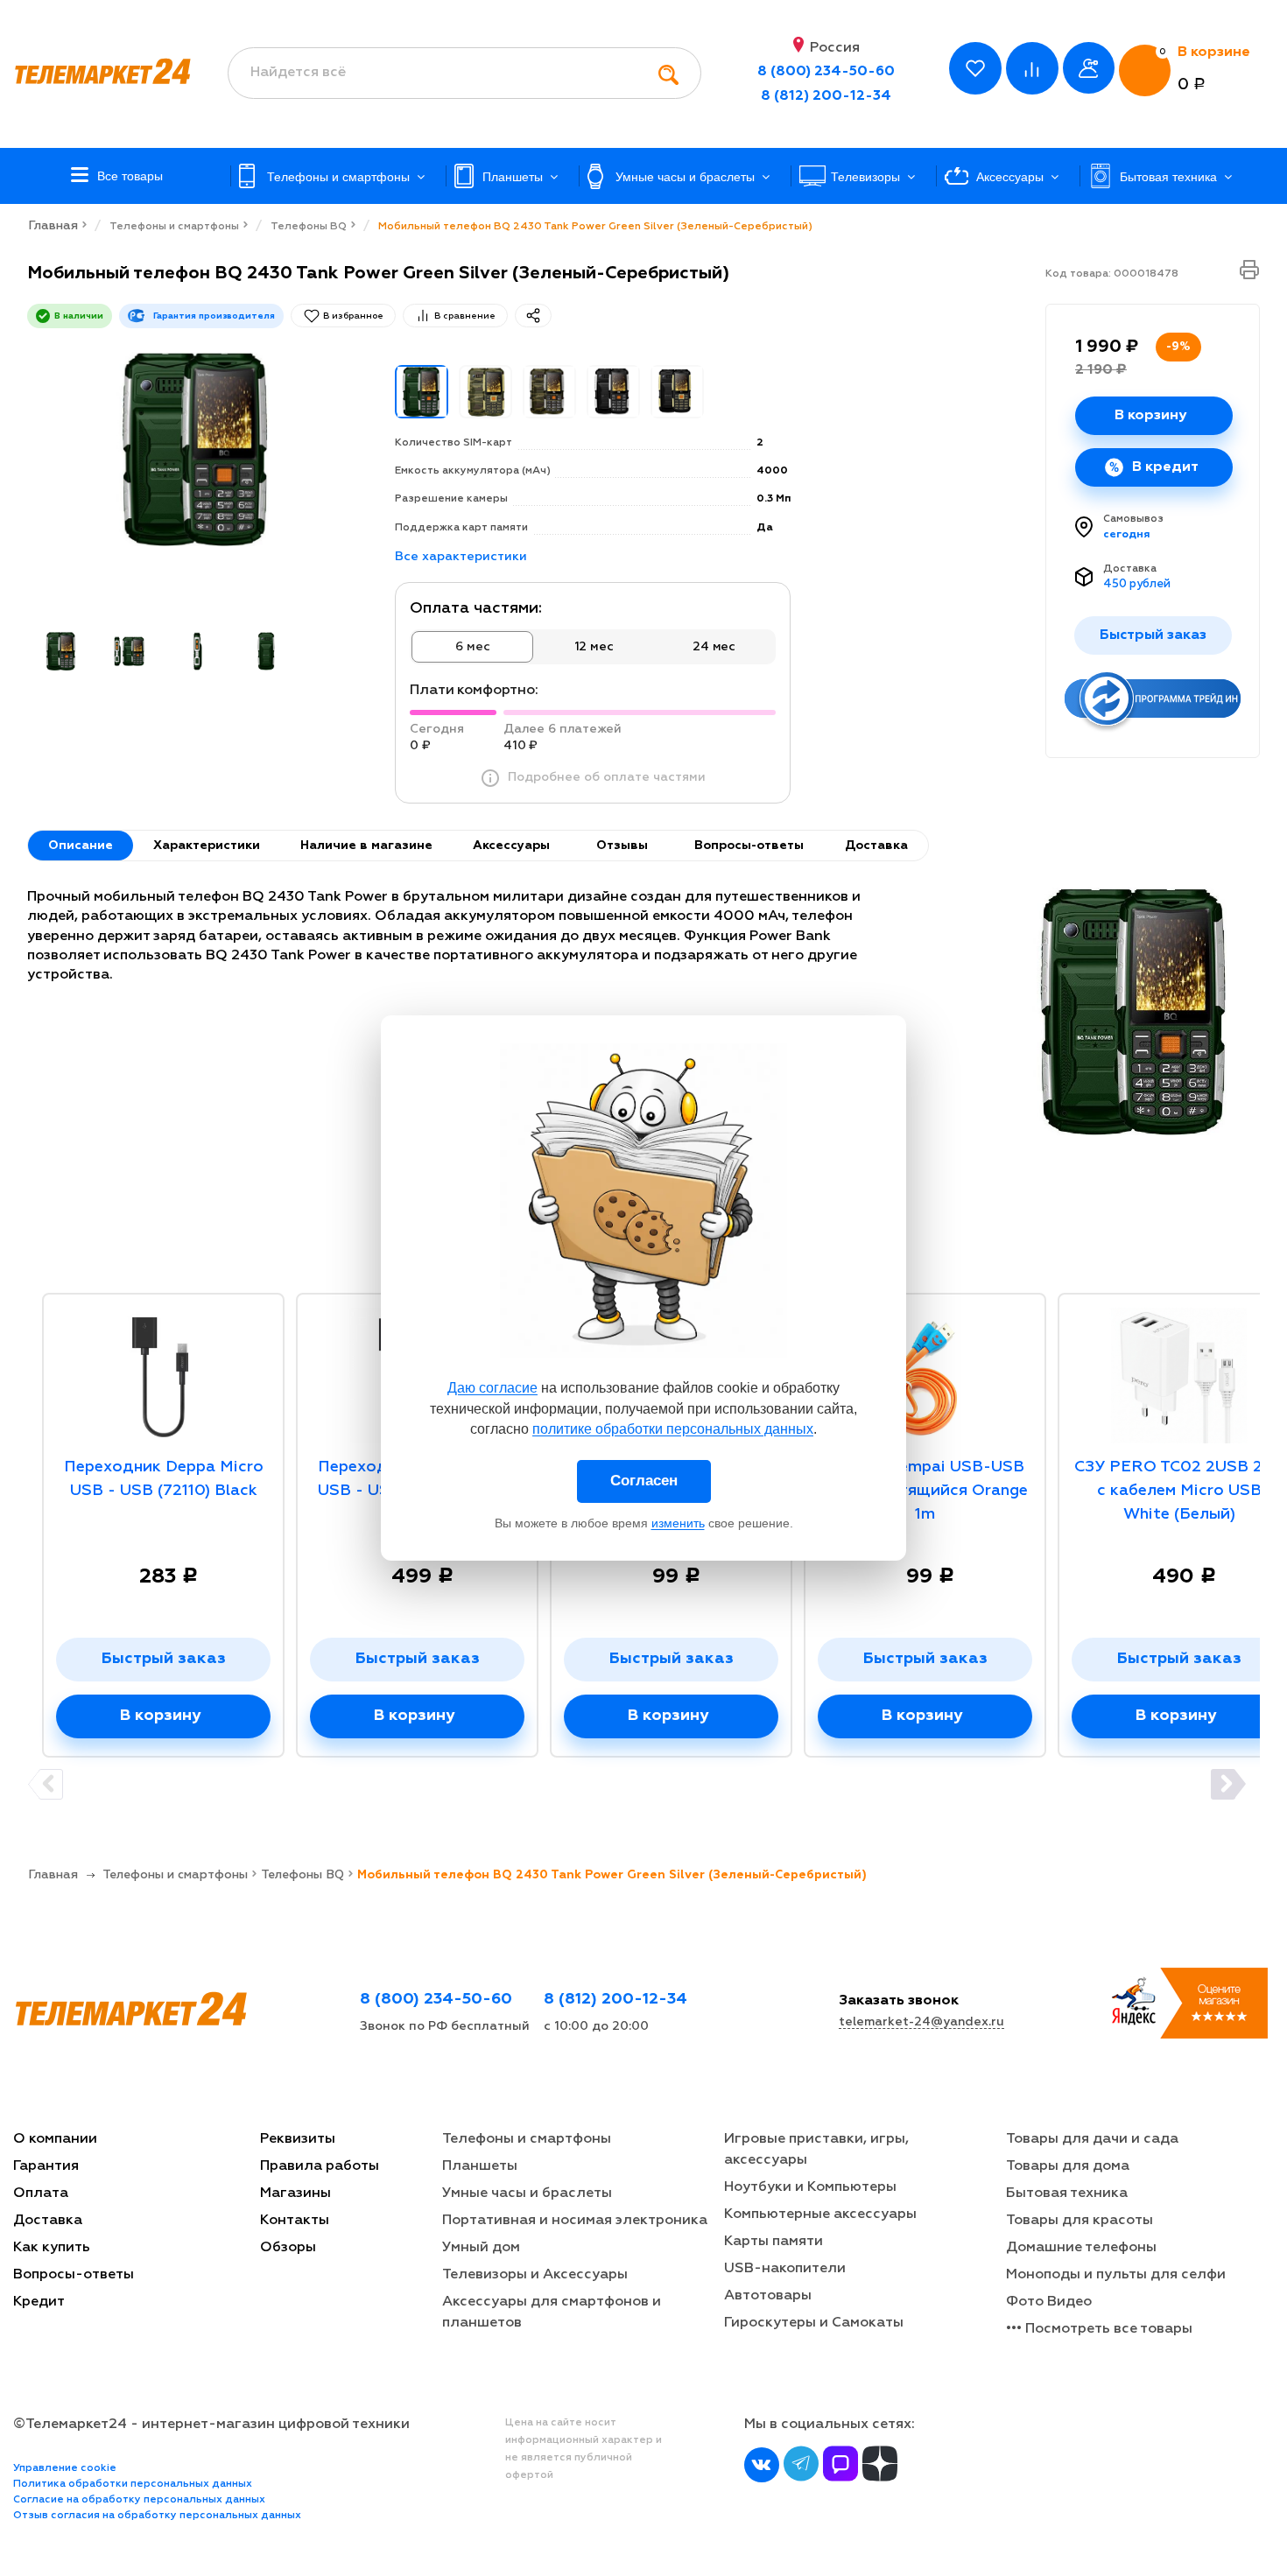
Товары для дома (1068, 2166)
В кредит (1165, 467)
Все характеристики (461, 557)
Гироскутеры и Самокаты (814, 2323)
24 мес (714, 647)
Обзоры (288, 2248)
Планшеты (480, 2166)
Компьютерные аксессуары (820, 2215)
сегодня (1127, 535)
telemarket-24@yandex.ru (921, 2022)
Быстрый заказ (164, 1659)
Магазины (295, 2193)
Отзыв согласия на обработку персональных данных (157, 2516)
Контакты (295, 2221)
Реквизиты (298, 2139)
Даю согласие (492, 1388)
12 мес (594, 647)
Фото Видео (1049, 2302)
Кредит (39, 2302)
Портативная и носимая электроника (575, 2221)
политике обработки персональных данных (673, 1429)
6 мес (472, 647)
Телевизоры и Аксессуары (535, 2275)
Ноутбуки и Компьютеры (810, 2187)
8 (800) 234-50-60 (826, 72)
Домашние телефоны (1081, 2248)
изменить (678, 1523)
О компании (55, 2139)
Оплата (41, 2193)
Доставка (1130, 569)
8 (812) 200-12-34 (826, 96)
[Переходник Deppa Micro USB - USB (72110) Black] (163, 1371)
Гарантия (46, 2166)
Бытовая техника (1067, 2193)
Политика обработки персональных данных (133, 2484)
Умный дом (481, 2248)
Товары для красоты (1080, 2221)
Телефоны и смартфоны (527, 2139)
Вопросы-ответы (74, 2275)
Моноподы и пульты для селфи (1116, 2275)
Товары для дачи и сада (1092, 2139)
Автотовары (768, 2296)
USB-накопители (785, 2269)
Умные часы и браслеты (527, 2193)
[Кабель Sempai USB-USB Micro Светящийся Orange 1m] (925, 1371)
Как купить (52, 2248)
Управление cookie (65, 2468)
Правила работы (320, 2166)
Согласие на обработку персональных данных (139, 2500)
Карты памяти (774, 2242)
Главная (53, 226)
